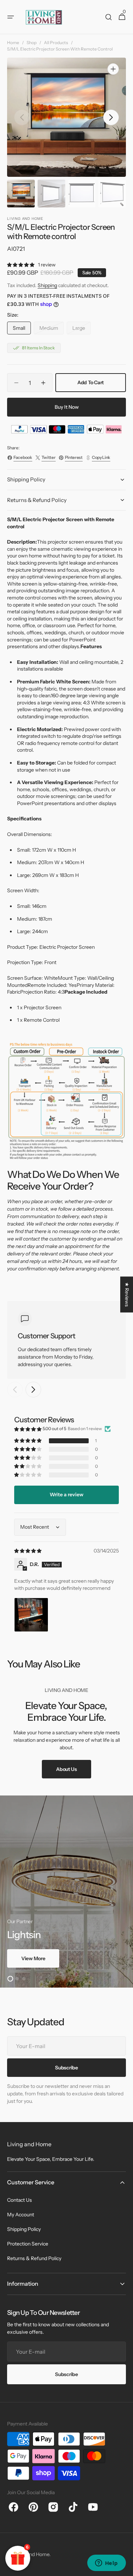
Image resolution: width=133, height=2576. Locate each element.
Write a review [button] (66, 1495)
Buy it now (67, 407)
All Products (56, 43)
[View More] (66, 1892)
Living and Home (31, 2554)
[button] (11, 17)
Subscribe (66, 2374)
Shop (32, 43)
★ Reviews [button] (127, 1294)
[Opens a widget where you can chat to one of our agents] (106, 2564)
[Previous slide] (15, 1390)
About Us (66, 1769)
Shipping (47, 285)
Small (22, 330)
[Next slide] (33, 1390)
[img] (28, 1551)
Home (13, 43)
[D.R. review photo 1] (31, 1615)
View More (33, 1958)
